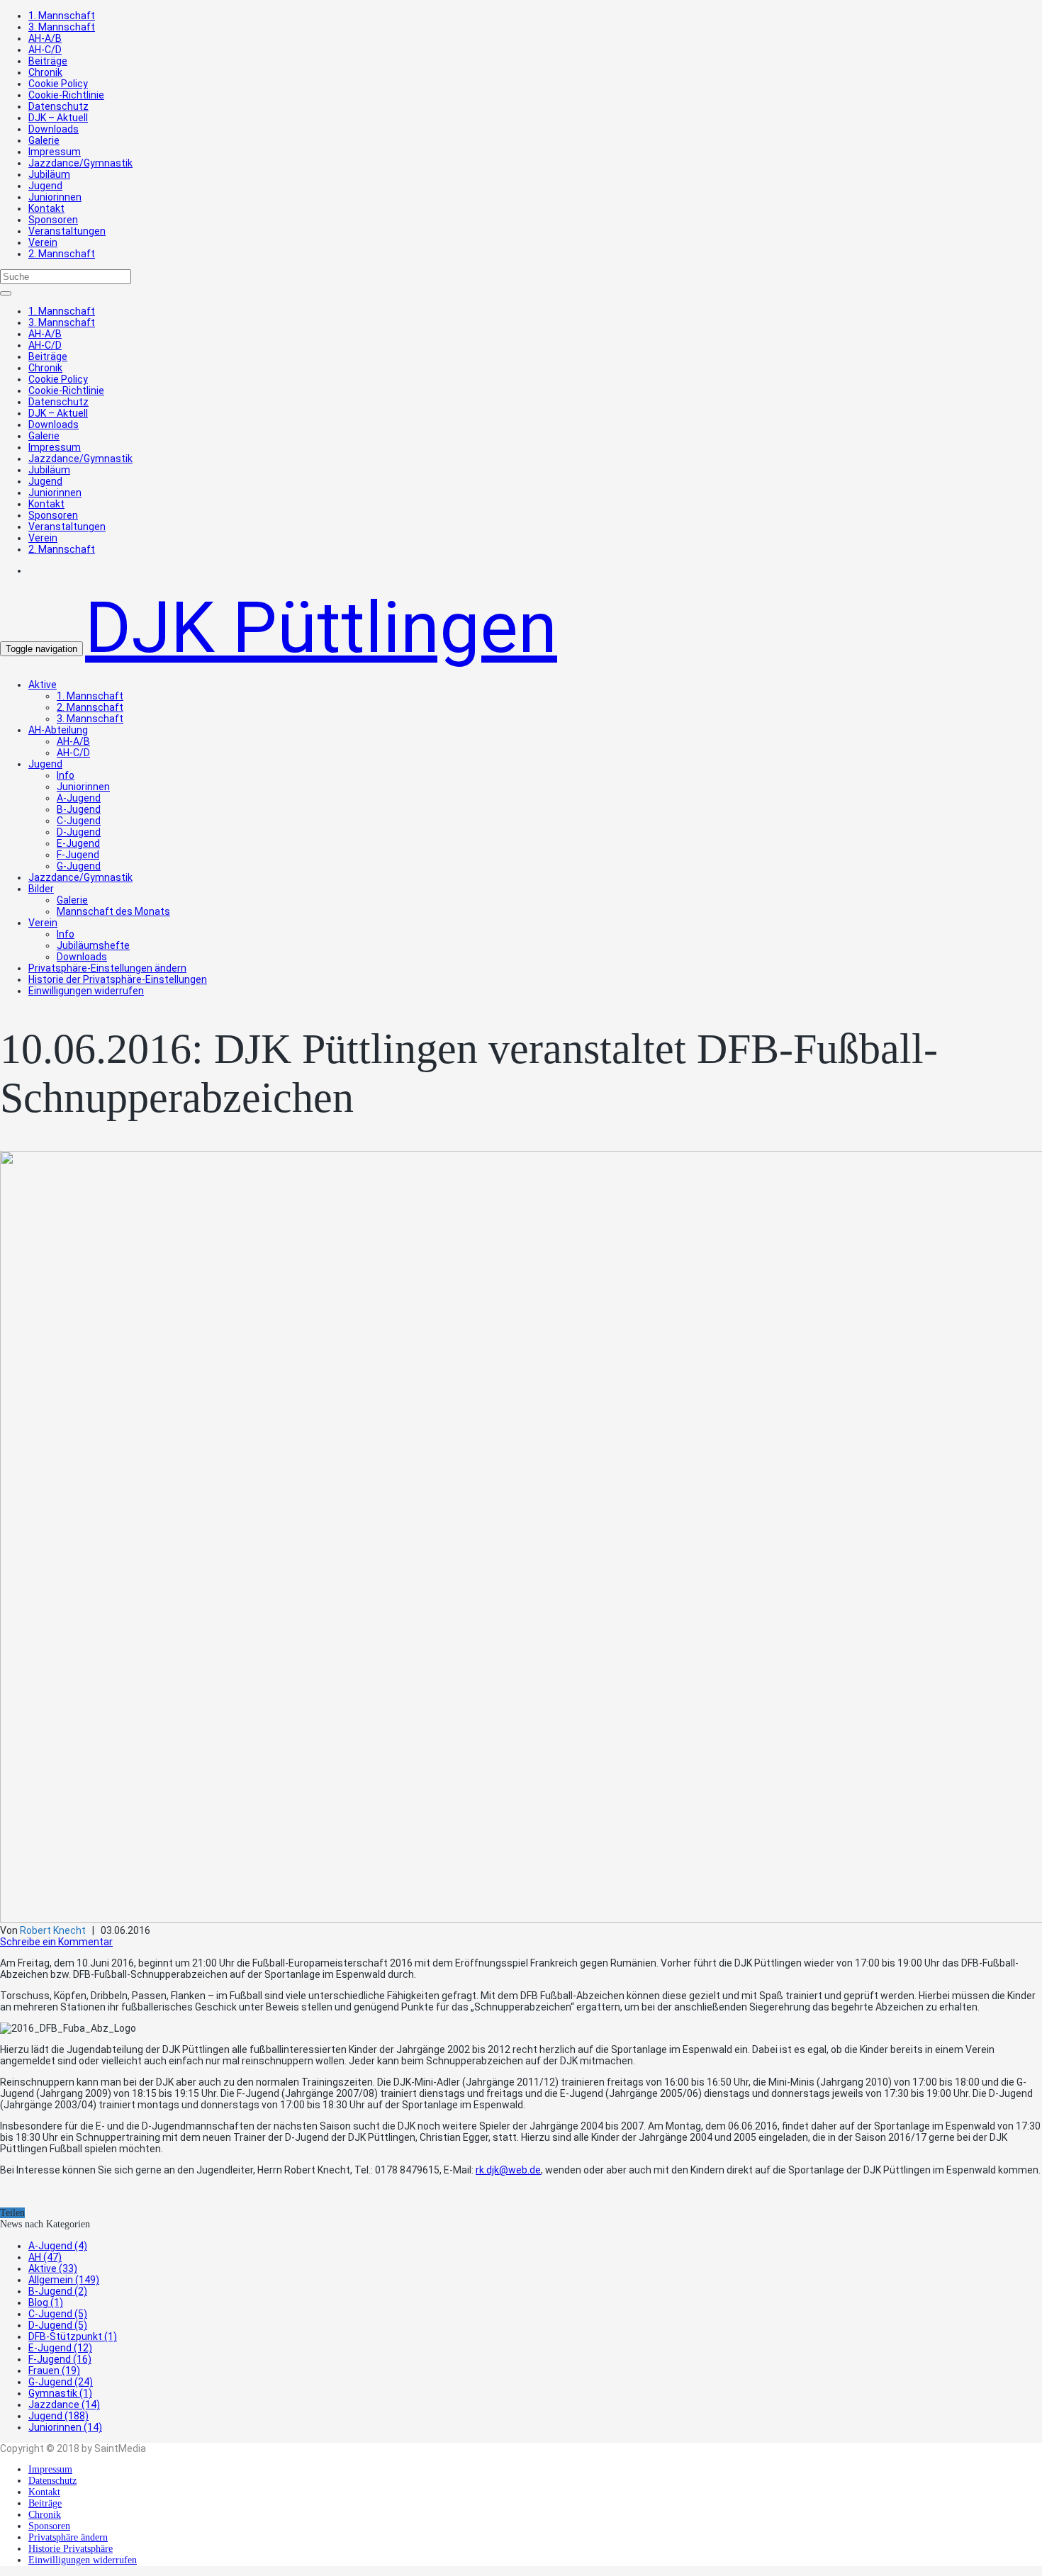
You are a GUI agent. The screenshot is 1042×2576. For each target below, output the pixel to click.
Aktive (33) (53, 2268)
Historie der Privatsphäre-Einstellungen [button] (118, 979)
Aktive (43, 685)
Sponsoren (53, 220)
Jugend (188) (58, 2416)
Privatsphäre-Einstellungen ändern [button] (107, 968)
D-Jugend (79, 832)
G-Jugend (79, 866)
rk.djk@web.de (508, 2170)
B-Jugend (79, 809)
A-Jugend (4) (58, 2246)
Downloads (54, 129)
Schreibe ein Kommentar (56, 1942)
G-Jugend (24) (61, 2382)
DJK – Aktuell (58, 118)
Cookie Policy (58, 84)
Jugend (45, 186)
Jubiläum (49, 174)
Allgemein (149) (64, 2280)
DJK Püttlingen (321, 628)
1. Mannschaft (62, 16)
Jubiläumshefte (93, 945)
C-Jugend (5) (58, 2314)
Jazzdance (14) (64, 2405)
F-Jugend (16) (60, 2359)
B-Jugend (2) (58, 2291)
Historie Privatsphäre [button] (71, 2549)
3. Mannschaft (62, 27)
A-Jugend (79, 798)
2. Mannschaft (62, 254)
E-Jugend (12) (60, 2348)
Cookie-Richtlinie (66, 95)
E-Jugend (78, 843)
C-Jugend (79, 821)
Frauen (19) (54, 2370)
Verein (43, 242)
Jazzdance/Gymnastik (80, 163)
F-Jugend (78, 855)
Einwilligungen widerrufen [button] (86, 991)
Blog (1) (46, 2302)
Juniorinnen (55, 197)
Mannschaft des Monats (113, 911)
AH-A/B (45, 38)
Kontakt (46, 208)
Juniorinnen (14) (65, 2427)
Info (66, 775)
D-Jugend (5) (58, 2325)
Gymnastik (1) (60, 2393)
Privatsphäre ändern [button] (68, 2537)
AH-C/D (45, 50)
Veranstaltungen (67, 231)
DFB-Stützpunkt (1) (73, 2336)
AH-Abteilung (58, 730)
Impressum (55, 152)
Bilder (41, 889)
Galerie (44, 140)
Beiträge (48, 61)
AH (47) (45, 2257)
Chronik (45, 72)
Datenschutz (58, 106)
